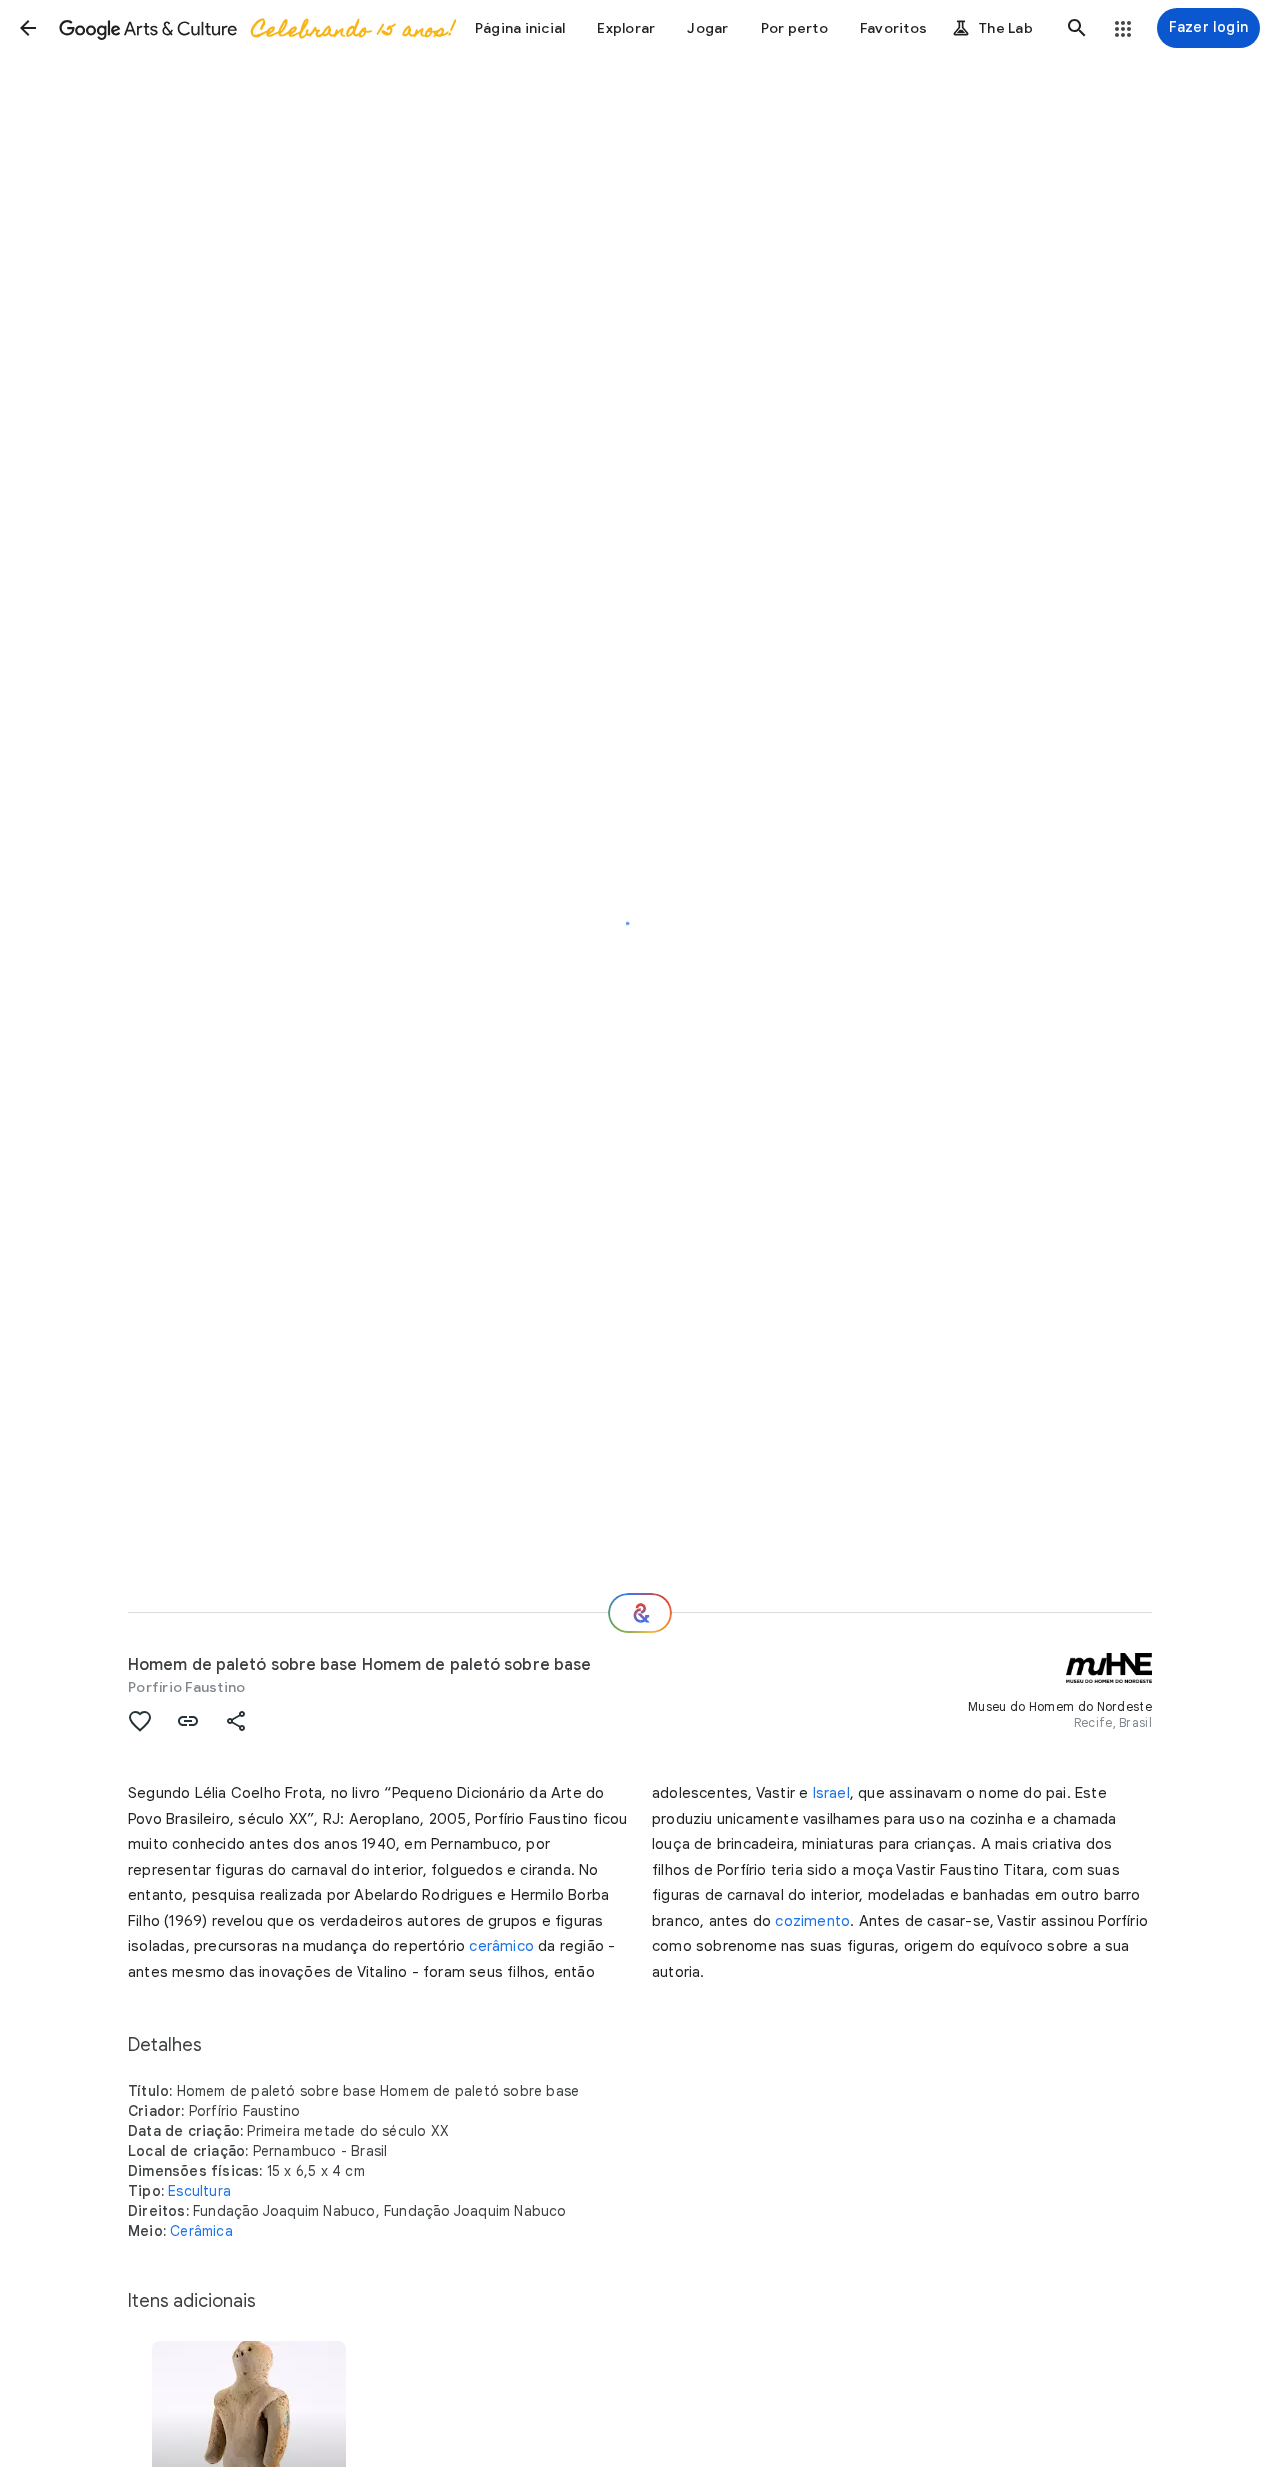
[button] (28, 28)
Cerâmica (201, 2231)
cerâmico (501, 1946)
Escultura (199, 2191)
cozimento (812, 1921)
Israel (831, 1793)
